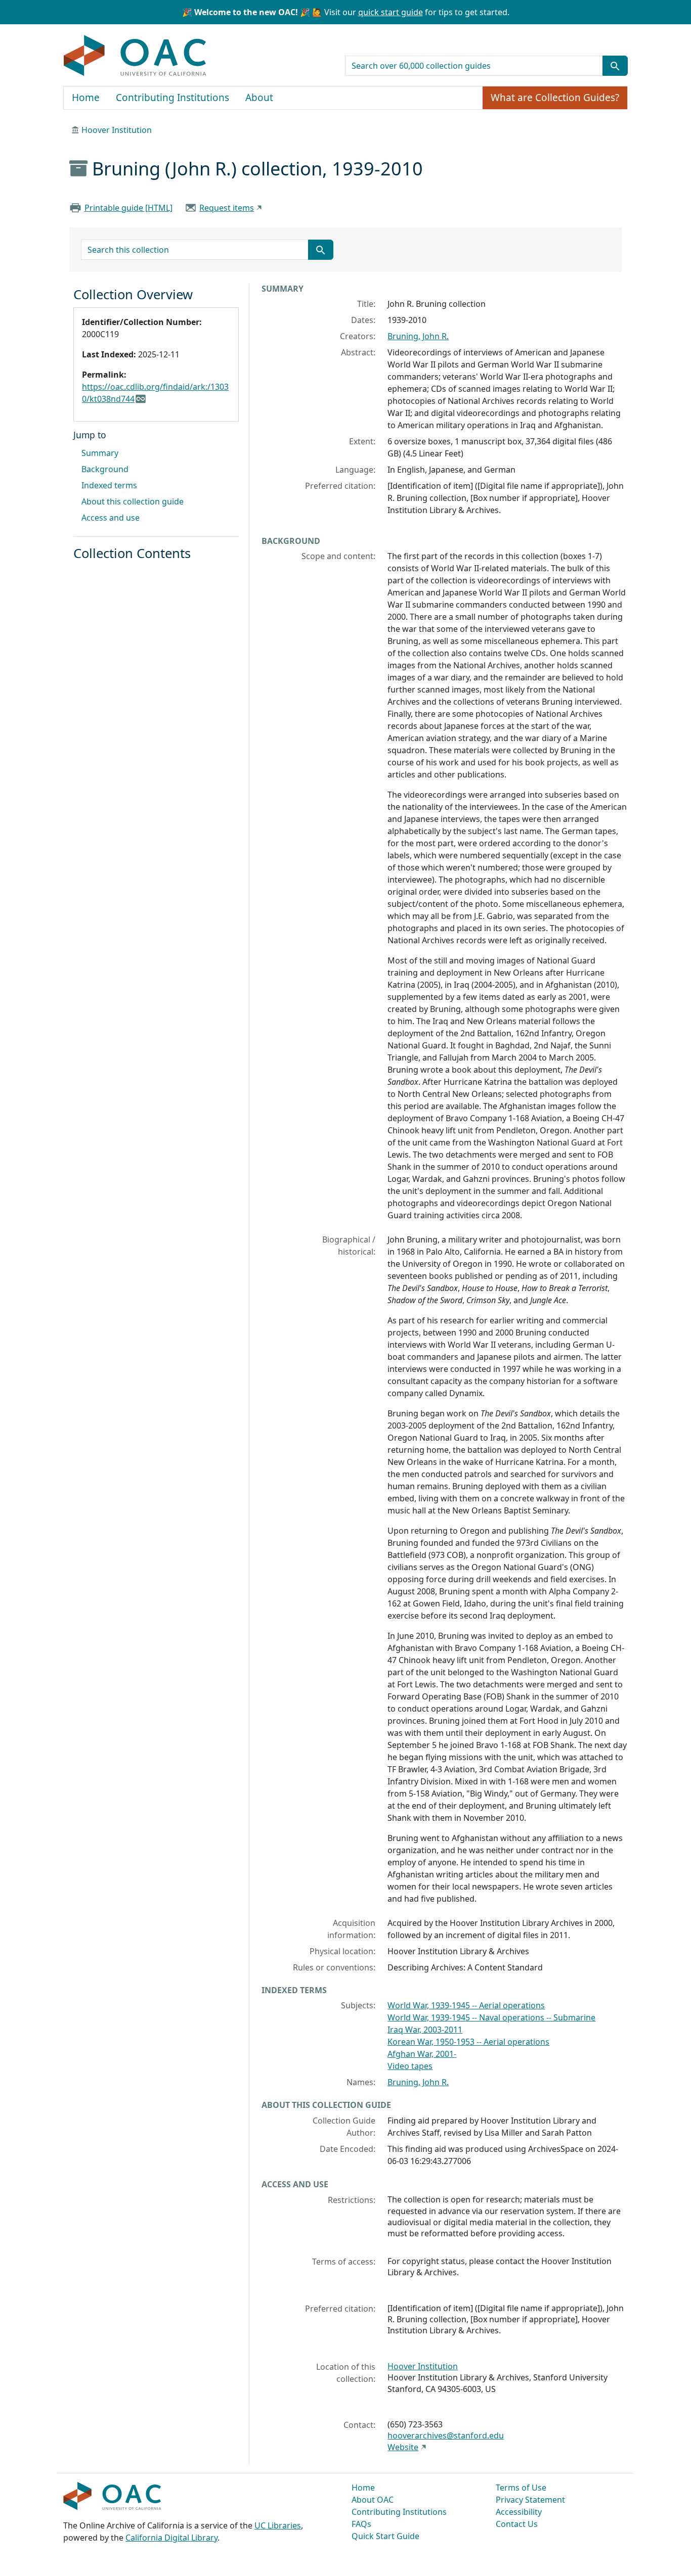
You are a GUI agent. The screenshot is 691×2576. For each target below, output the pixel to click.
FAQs (361, 2524)
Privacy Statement (530, 2500)
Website (403, 2447)
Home (86, 98)
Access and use (111, 518)
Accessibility (519, 2512)
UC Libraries (278, 2525)
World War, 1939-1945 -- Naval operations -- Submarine (491, 2017)
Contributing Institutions (172, 98)
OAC (135, 56)
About (259, 98)
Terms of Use (521, 2488)
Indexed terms (109, 485)
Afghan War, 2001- (422, 2054)
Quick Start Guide (385, 2536)
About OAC (373, 2500)
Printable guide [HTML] (128, 208)
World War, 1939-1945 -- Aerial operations (466, 2005)
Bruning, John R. (418, 336)
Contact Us (517, 2524)
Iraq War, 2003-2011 (425, 2030)
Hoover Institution (117, 130)
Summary (100, 453)
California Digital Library (171, 2538)
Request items (227, 208)
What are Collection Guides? (555, 98)
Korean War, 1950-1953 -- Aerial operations (468, 2042)
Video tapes (410, 2066)
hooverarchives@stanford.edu (446, 2435)
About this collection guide (133, 501)
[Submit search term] (615, 66)
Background (105, 469)
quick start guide (391, 12)
